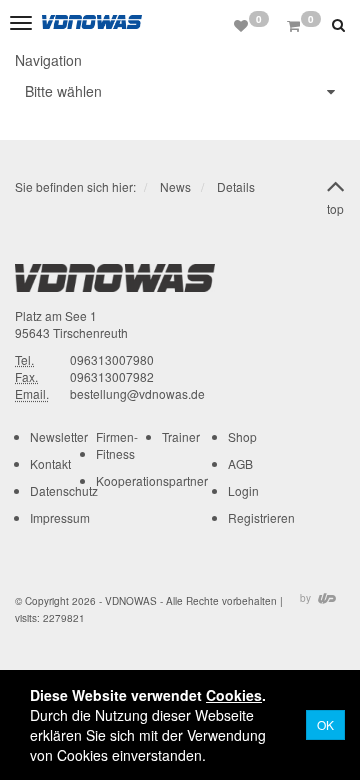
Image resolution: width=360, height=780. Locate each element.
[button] (341, 24)
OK (325, 724)
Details (236, 186)
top (335, 208)
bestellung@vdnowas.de (137, 393)
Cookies (234, 695)
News (175, 186)
